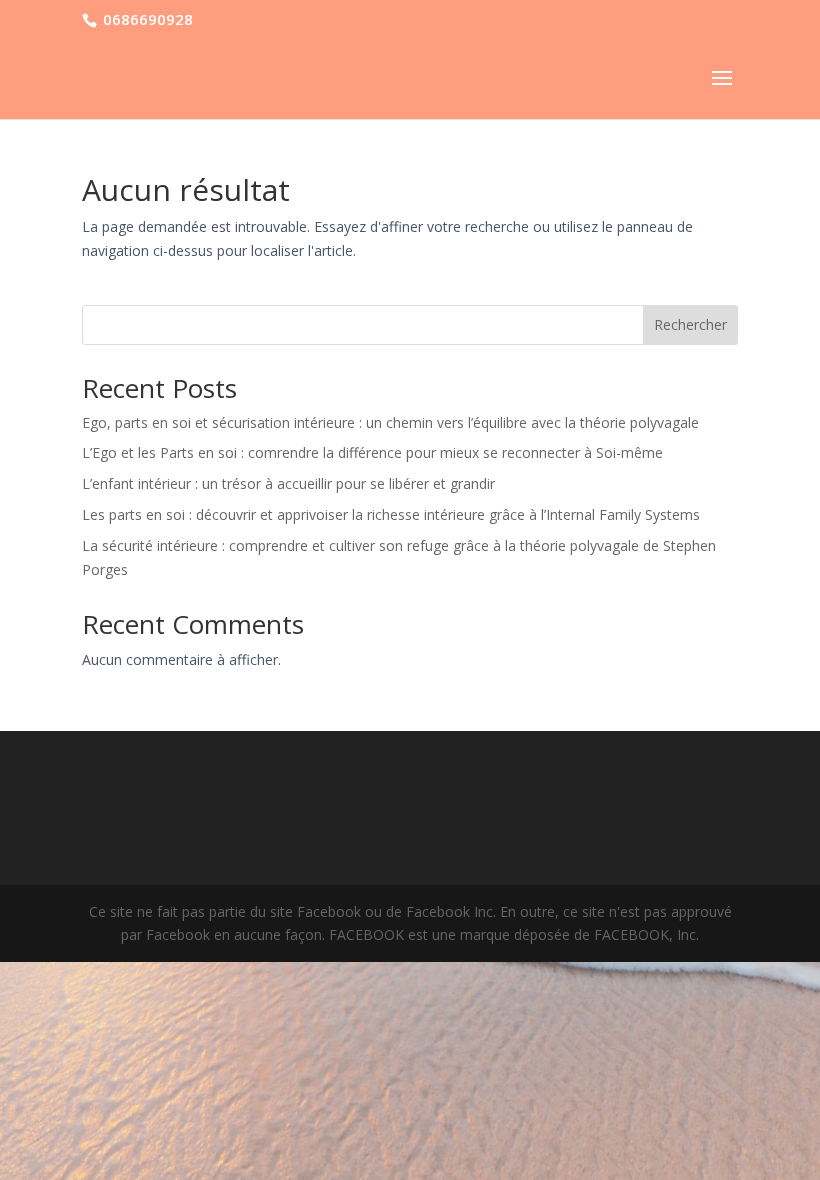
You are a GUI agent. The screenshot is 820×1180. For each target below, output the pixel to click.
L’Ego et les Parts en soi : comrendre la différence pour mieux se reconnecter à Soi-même (372, 452)
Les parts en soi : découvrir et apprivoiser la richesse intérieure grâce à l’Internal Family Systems (391, 514)
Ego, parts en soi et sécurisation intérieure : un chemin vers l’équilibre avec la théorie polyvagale (390, 422)
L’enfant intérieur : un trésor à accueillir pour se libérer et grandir (288, 483)
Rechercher (690, 324)
